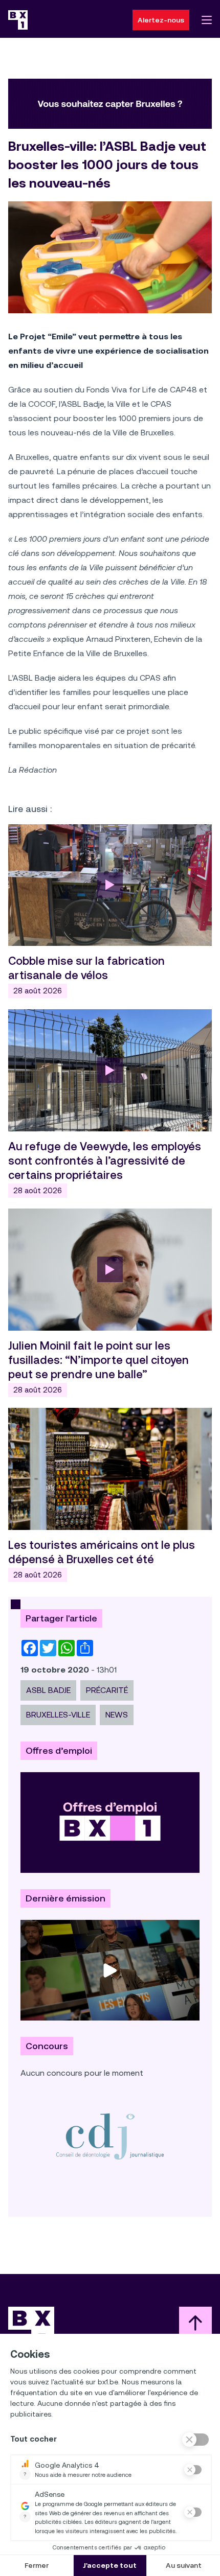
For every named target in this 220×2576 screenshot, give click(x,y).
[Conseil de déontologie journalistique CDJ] (110, 2136)
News (117, 1715)
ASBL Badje (48, 1690)
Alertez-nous (161, 20)
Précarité (107, 1690)
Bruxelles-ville (58, 1715)
